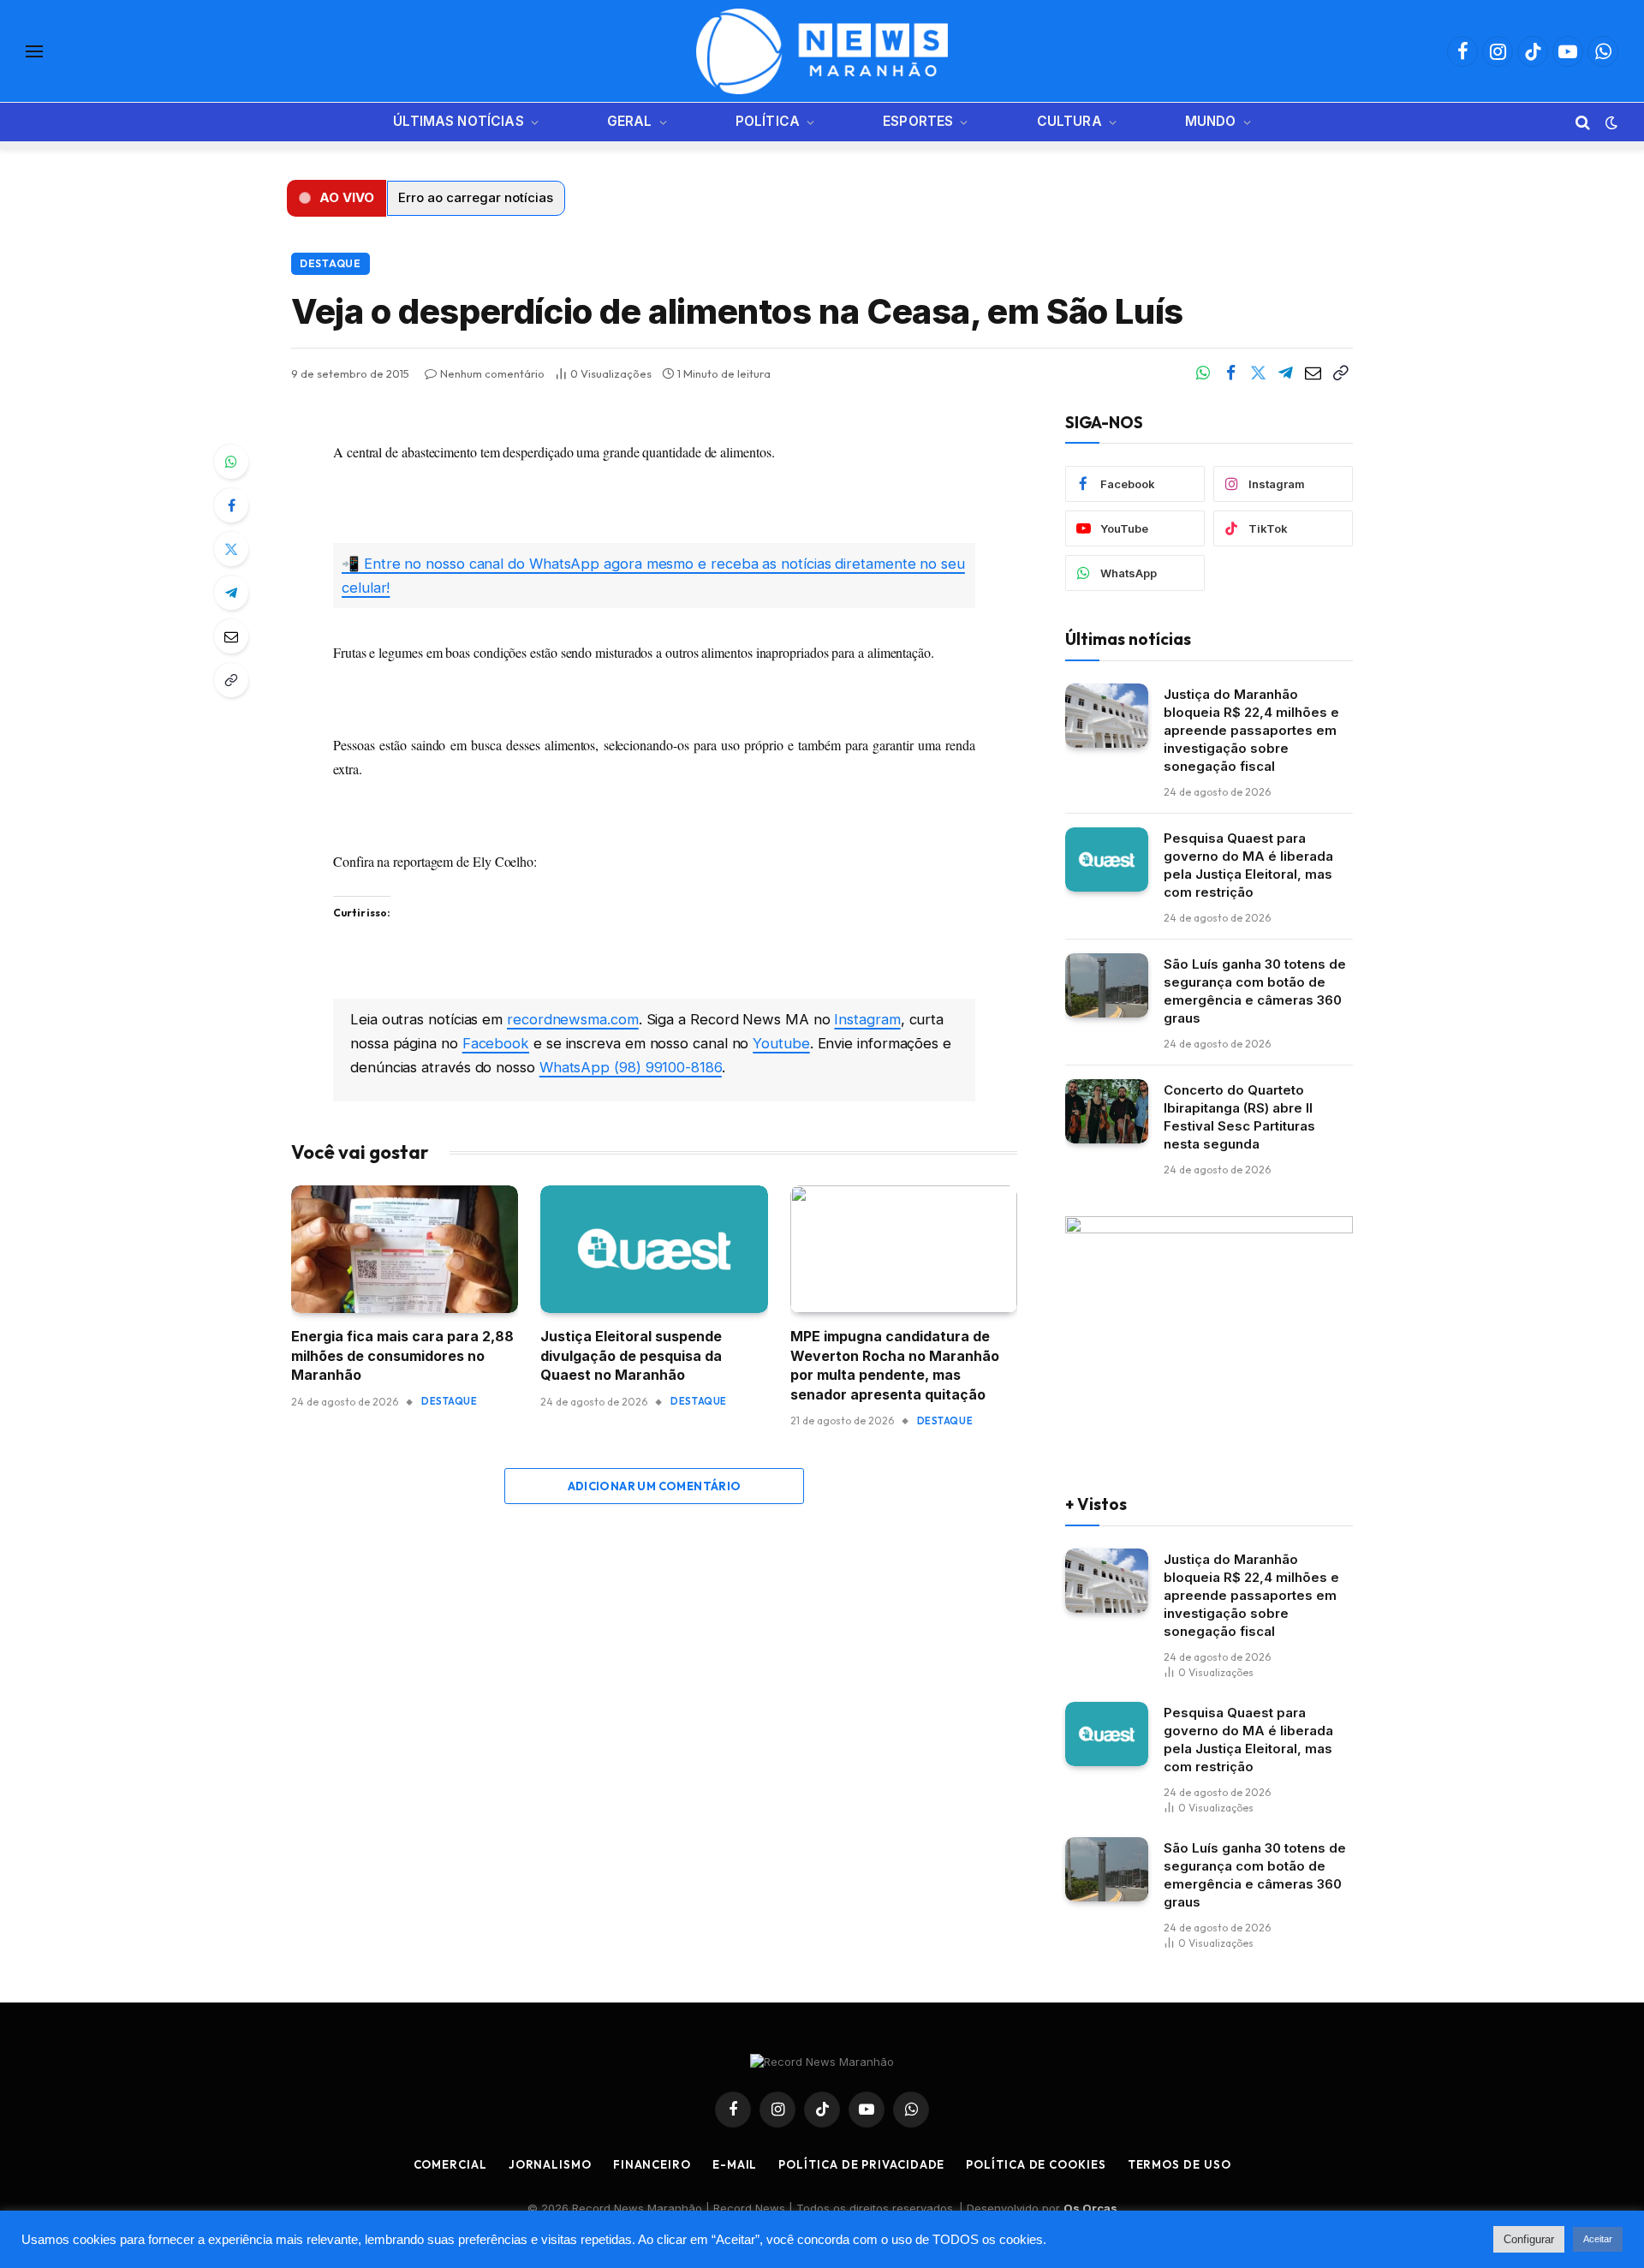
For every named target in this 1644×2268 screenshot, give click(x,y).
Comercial (450, 2164)
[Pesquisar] (1583, 122)
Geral (630, 121)
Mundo (1211, 121)
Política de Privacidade (861, 2164)
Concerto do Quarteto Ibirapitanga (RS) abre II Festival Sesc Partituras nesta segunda (1239, 1117)
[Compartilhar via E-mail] (1313, 373)
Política (768, 121)
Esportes (918, 121)
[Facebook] (231, 505)
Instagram (867, 1019)
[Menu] (34, 52)
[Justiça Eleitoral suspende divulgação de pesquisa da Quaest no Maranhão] (654, 1249)
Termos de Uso (1179, 2164)
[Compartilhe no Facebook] (1230, 373)
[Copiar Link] (1340, 373)
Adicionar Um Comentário (655, 1486)
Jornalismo (550, 2164)
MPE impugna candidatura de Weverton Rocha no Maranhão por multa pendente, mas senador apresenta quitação (895, 1365)
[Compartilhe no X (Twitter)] (1258, 373)
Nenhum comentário (492, 373)
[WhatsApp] (231, 462)
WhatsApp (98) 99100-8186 (631, 1067)
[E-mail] (231, 636)
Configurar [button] (1529, 2239)
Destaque (331, 263)
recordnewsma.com (573, 1019)
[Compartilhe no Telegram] (1285, 373)
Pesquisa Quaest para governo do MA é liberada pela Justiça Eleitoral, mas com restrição (1248, 865)
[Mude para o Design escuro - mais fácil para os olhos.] (1610, 122)
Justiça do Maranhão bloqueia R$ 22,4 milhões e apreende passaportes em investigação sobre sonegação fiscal (1251, 730)
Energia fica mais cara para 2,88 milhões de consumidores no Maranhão (402, 1355)
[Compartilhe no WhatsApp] (1203, 373)
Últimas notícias (458, 121)
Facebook (496, 1043)
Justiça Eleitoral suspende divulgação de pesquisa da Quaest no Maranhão (631, 1355)
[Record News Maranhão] (822, 51)
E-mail (735, 2164)
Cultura (1069, 121)
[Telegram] (231, 593)
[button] (337, 198)
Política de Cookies (1036, 2164)
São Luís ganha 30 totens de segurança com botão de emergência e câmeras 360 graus (1255, 991)
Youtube (781, 1043)
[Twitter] (231, 549)
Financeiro (652, 2164)
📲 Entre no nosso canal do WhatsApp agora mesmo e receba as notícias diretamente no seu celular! (653, 576)
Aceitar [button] (1598, 2239)
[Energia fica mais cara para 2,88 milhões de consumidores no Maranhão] (405, 1249)
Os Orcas (1090, 2208)
